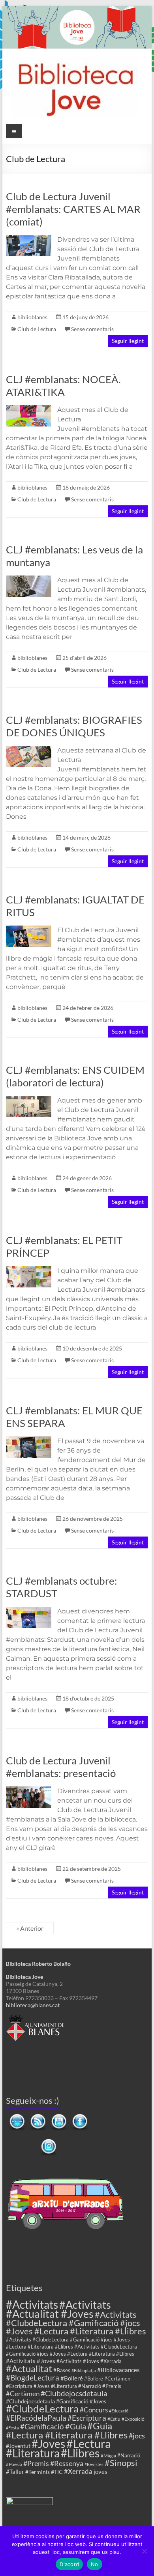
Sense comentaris (92, 329)
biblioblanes (32, 317)
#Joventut (18, 2446)
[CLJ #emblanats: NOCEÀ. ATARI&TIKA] (29, 409)
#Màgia (108, 2455)
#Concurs (94, 2410)
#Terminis (38, 2472)
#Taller (15, 2472)
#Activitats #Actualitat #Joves (58, 2309)
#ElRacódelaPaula (36, 2418)
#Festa (12, 2428)
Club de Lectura (37, 329)
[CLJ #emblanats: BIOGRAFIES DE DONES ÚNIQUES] (29, 750)
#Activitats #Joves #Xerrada (89, 2361)
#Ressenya (67, 2463)
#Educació (119, 2411)
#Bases (62, 2370)
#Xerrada (78, 2471)
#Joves (48, 2444)
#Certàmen (23, 2394)
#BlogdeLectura (33, 2378)
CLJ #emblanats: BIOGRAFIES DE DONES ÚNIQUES (74, 726)
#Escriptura (87, 2418)
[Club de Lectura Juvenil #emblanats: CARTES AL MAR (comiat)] (29, 239)
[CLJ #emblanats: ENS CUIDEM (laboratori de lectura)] (29, 1100)
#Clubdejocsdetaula (74, 2393)
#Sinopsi (121, 2463)
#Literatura (33, 2453)
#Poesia (14, 2464)
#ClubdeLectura (42, 2408)
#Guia (76, 2426)
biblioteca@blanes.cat (33, 2005)
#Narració (129, 2456)
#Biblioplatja (84, 2370)
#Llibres (80, 2453)
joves (100, 2472)
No (95, 2564)
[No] (144, 2551)
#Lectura (89, 2443)
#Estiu (114, 2419)
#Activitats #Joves (31, 2361)
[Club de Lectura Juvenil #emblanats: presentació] (29, 1790)
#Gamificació (42, 2426)
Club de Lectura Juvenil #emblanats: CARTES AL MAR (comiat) (73, 209)
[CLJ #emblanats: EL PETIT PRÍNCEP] (29, 1270)
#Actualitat (29, 2368)
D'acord (69, 2564)
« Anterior (30, 1928)
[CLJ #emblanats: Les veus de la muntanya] (29, 579)
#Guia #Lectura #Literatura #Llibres (67, 2430)
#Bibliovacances (118, 2370)
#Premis (36, 2463)
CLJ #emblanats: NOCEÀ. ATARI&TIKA (63, 386)
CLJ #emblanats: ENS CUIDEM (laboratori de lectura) (75, 1076)
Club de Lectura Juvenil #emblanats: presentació (61, 1767)
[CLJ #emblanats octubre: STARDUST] (29, 1610)
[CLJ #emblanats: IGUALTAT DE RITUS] (29, 929)
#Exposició (133, 2419)
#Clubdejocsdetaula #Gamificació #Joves (56, 2401)
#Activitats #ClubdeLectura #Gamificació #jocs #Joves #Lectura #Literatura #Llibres (76, 2323)
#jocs (137, 2436)
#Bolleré (72, 2378)
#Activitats (32, 2305)
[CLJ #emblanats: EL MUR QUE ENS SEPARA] (29, 1440)
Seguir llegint (128, 341)
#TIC (57, 2472)
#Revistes (94, 2464)
